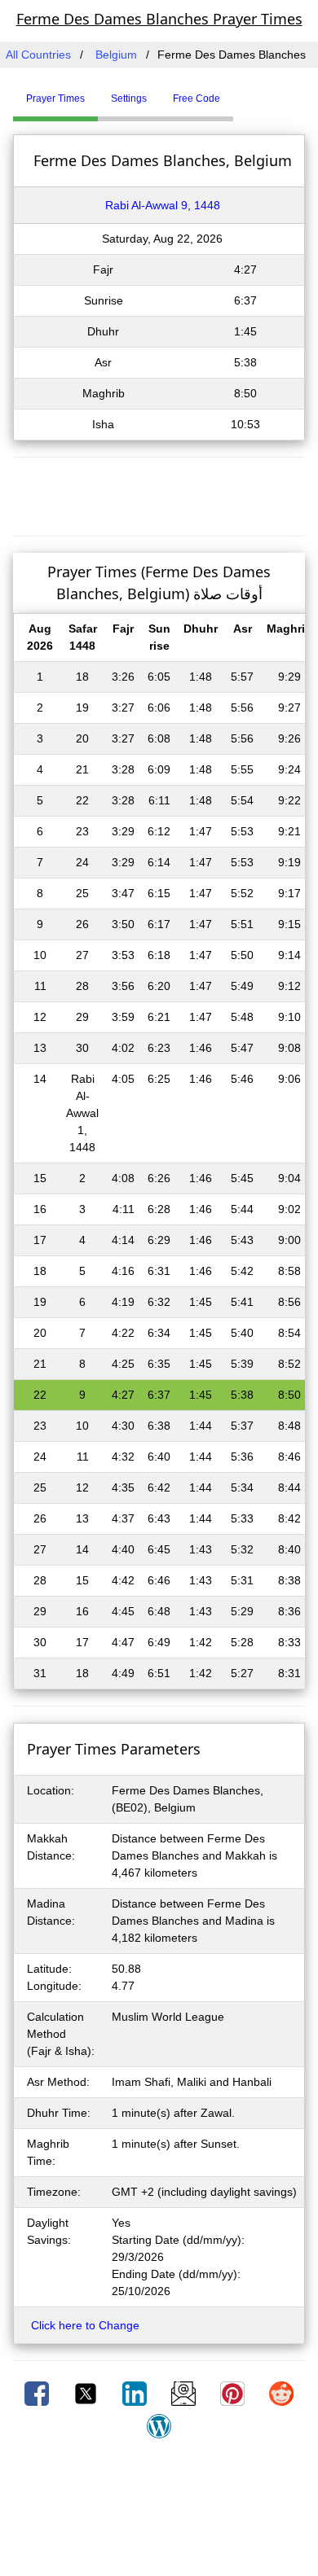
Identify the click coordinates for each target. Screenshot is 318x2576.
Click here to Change (85, 2325)
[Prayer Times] (237, 92)
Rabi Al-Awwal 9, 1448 (163, 205)
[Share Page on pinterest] (234, 2393)
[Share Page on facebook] (38, 2393)
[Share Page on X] (87, 2393)
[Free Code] (254, 92)
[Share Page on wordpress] (159, 2425)
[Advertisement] (159, 494)
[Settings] (245, 92)
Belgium (116, 55)
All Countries (38, 55)
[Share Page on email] (185, 2393)
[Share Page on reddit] (281, 2393)
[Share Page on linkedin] (136, 2393)
